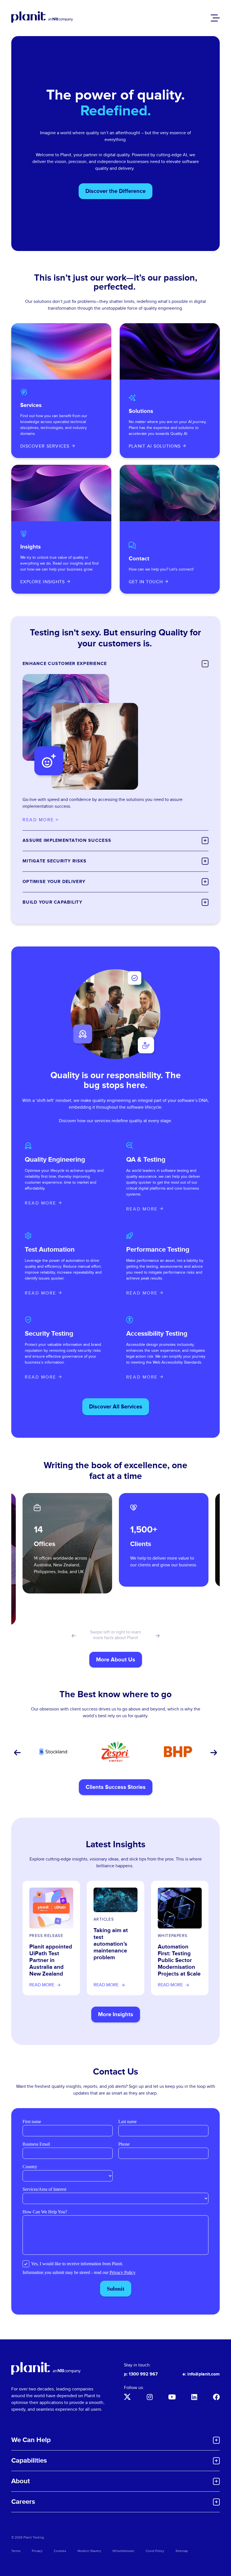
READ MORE (41, 1203)
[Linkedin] (194, 2397)
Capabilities (29, 2461)
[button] (73, 1636)
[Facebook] (216, 2397)
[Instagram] (150, 2397)
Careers (23, 2502)
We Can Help (31, 2440)
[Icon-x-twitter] (127, 2397)
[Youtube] (172, 2397)
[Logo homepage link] (46, 2368)
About (21, 2481)
